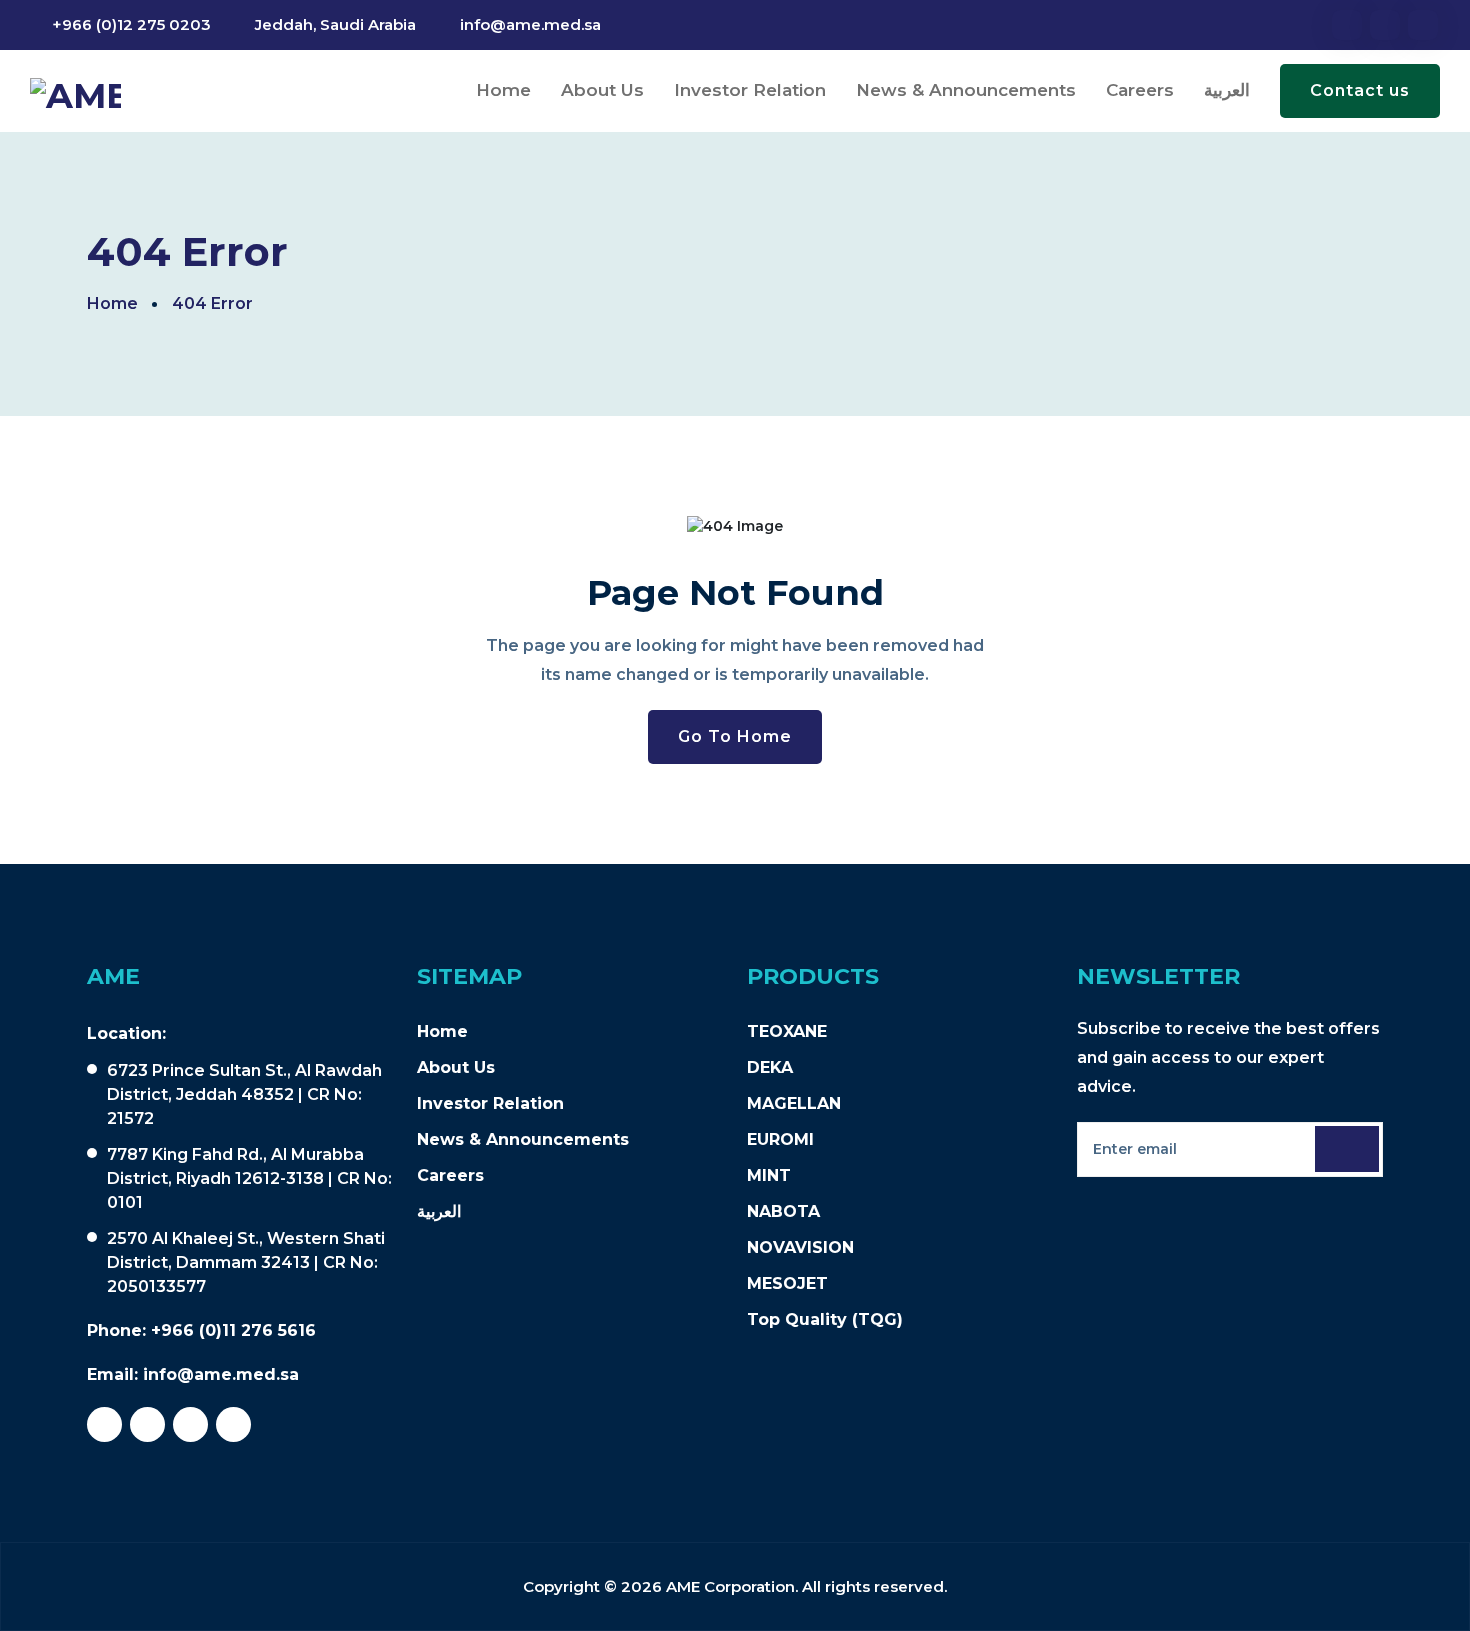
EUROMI (780, 1139)
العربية (1227, 90)
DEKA (770, 1067)
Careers (1140, 90)
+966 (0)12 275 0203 (131, 24)
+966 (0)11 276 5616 (233, 1330)
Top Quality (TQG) (825, 1319)
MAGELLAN (794, 1103)
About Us (602, 90)
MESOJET (787, 1283)
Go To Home (735, 736)
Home (503, 90)
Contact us (1360, 90)
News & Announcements (966, 90)
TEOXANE (787, 1031)
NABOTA (783, 1211)
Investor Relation (750, 90)
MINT (769, 1175)
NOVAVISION (800, 1247)
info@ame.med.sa (530, 24)
